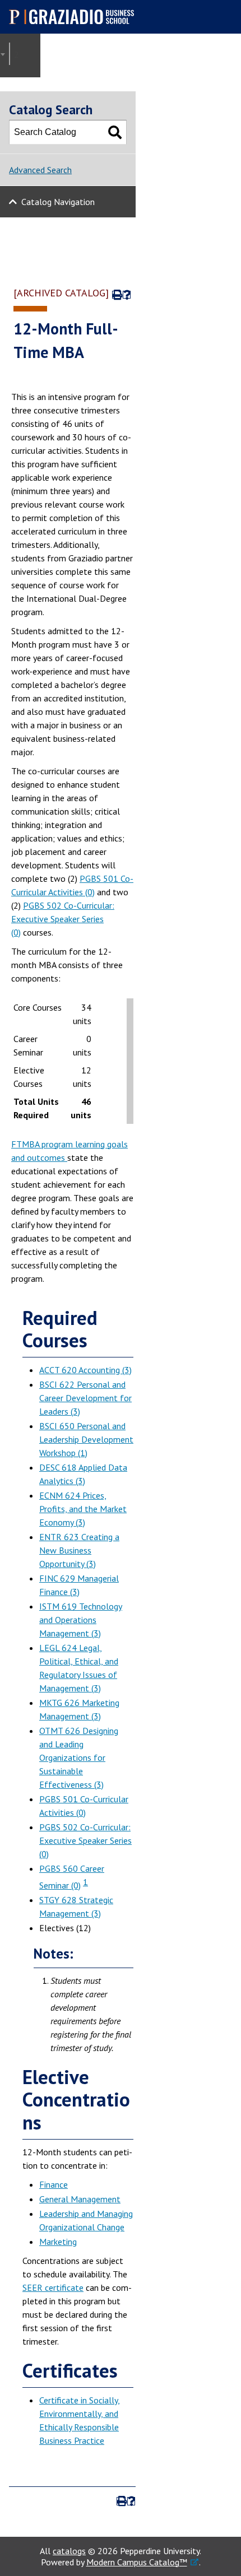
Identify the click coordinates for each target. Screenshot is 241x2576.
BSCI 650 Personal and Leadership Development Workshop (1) (86, 1439)
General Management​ (80, 2199)
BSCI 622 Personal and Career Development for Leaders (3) (85, 1398)
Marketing (58, 2242)
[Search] (115, 132)
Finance (54, 2184)
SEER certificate (53, 2287)
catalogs (69, 2551)
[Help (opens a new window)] (127, 295)
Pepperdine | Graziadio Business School (76, 17)
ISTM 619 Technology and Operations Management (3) (81, 1620)
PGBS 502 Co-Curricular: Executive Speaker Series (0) (63, 919)
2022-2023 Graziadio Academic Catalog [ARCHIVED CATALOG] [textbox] (20, 54)
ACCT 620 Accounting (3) (85, 1370)
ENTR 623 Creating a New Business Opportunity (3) (79, 1550)
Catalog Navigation (58, 202)
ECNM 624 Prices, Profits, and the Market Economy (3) (83, 1509)
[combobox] (10, 54)
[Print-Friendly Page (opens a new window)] (116, 295)
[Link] (66, 1157)
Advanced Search (40, 170)
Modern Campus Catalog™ (137, 2562)
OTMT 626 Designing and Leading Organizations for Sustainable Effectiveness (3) (79, 1757)
